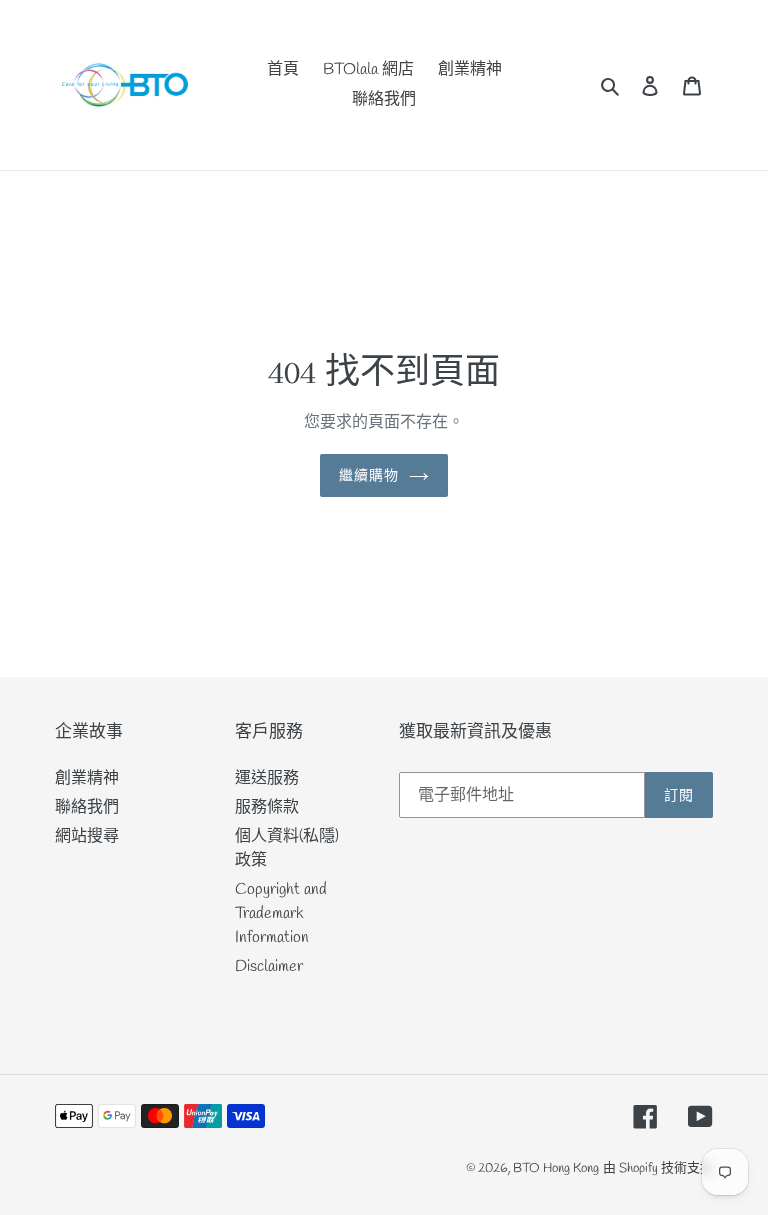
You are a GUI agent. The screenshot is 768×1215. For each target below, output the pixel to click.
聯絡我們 (87, 807)
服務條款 (267, 807)
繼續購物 (369, 475)
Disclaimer (269, 966)
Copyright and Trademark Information (281, 913)
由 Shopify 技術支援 (658, 1168)
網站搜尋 (87, 836)
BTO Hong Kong (556, 1168)
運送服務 (267, 778)
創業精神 (87, 778)
